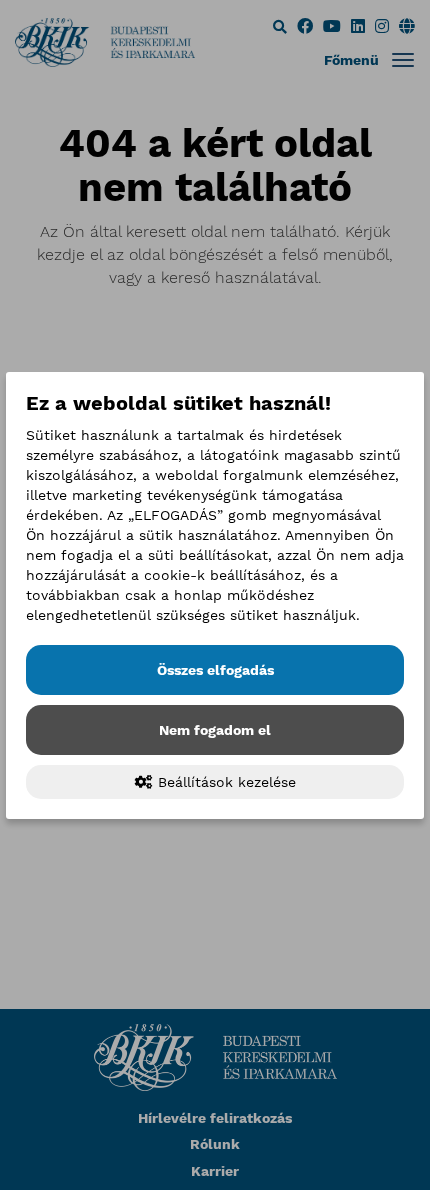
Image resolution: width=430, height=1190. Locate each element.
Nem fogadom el (215, 730)
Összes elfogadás (215, 670)
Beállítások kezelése (224, 782)
